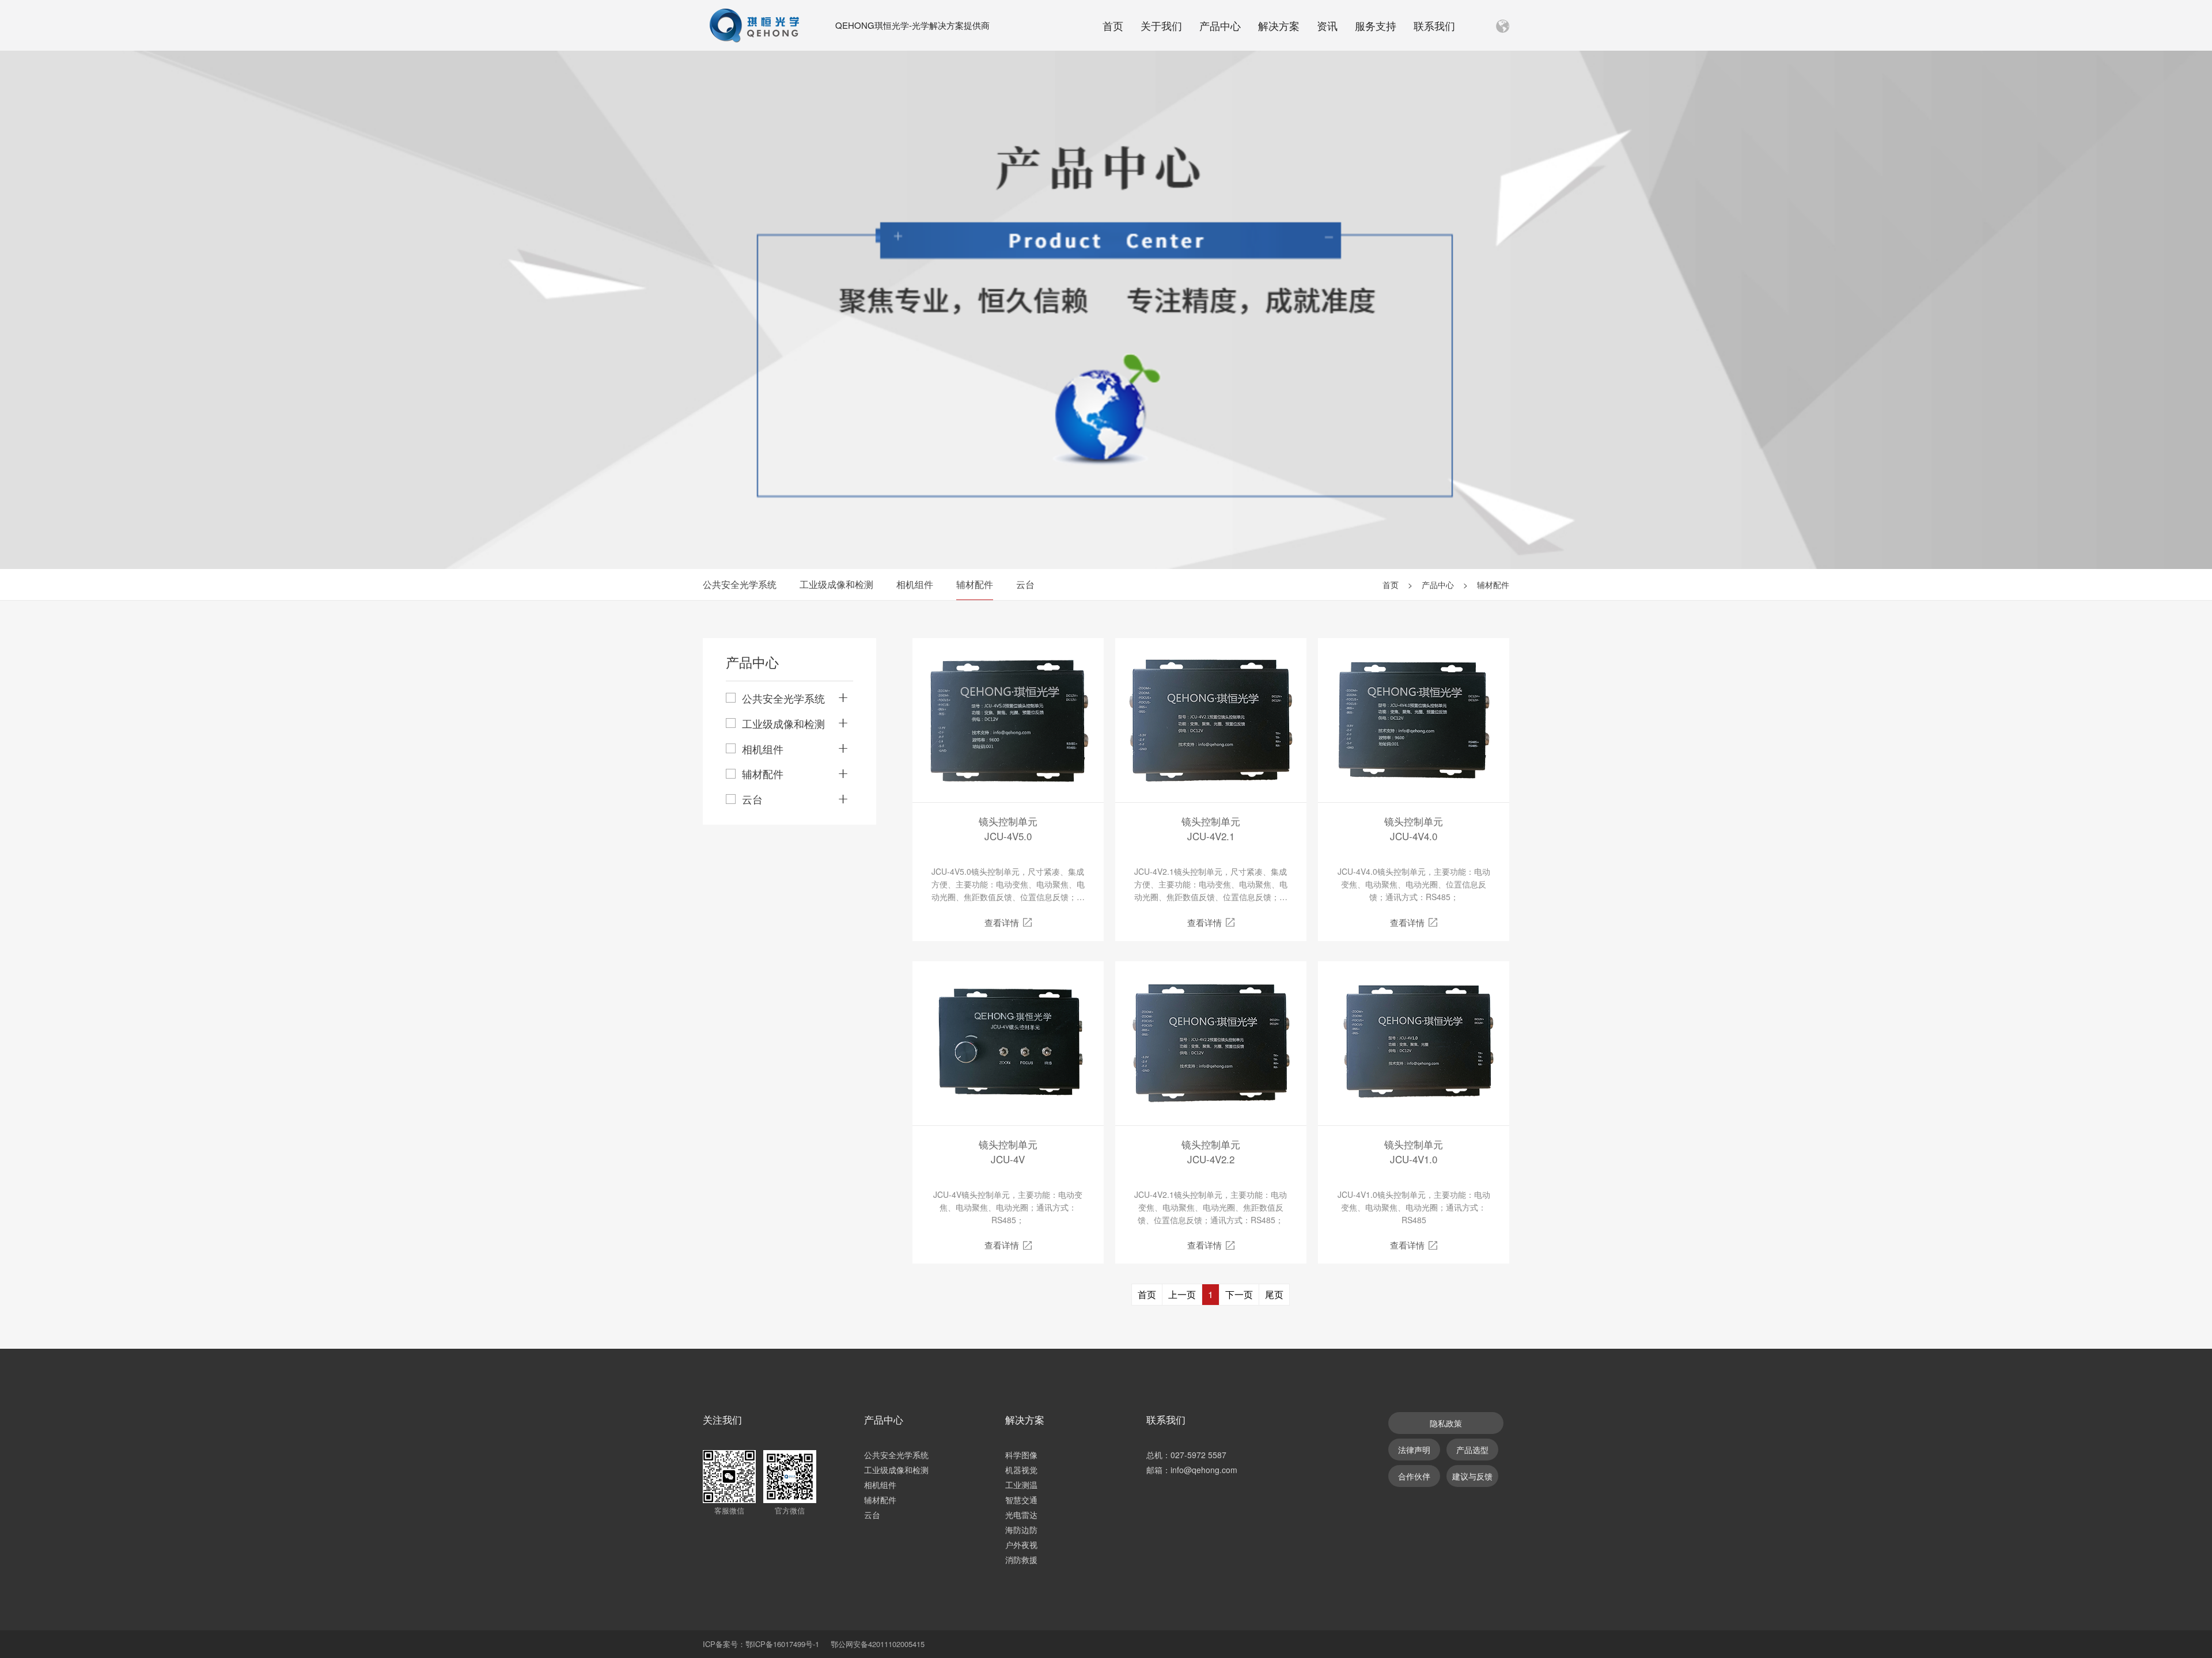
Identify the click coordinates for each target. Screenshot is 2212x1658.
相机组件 (915, 584)
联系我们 (1434, 25)
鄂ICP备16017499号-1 (782, 1644)
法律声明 (1414, 1450)
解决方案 (1279, 25)
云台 (1025, 584)
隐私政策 (1446, 1423)
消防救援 (1021, 1560)
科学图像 (1021, 1455)
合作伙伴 (1414, 1476)
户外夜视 (1021, 1545)
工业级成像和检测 (836, 584)
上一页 (1182, 1294)
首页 (1113, 25)
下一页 (1239, 1294)
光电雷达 (1021, 1515)
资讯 (1327, 25)
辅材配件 (975, 584)
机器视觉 (1021, 1470)
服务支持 (1376, 25)
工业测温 (1021, 1485)
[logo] (755, 25)
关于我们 (1161, 25)
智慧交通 (1021, 1500)
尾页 (1274, 1294)
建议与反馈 (1472, 1476)
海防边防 (1021, 1530)
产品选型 (1472, 1450)
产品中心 (1220, 25)
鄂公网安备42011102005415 (878, 1644)
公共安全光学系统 (740, 584)
